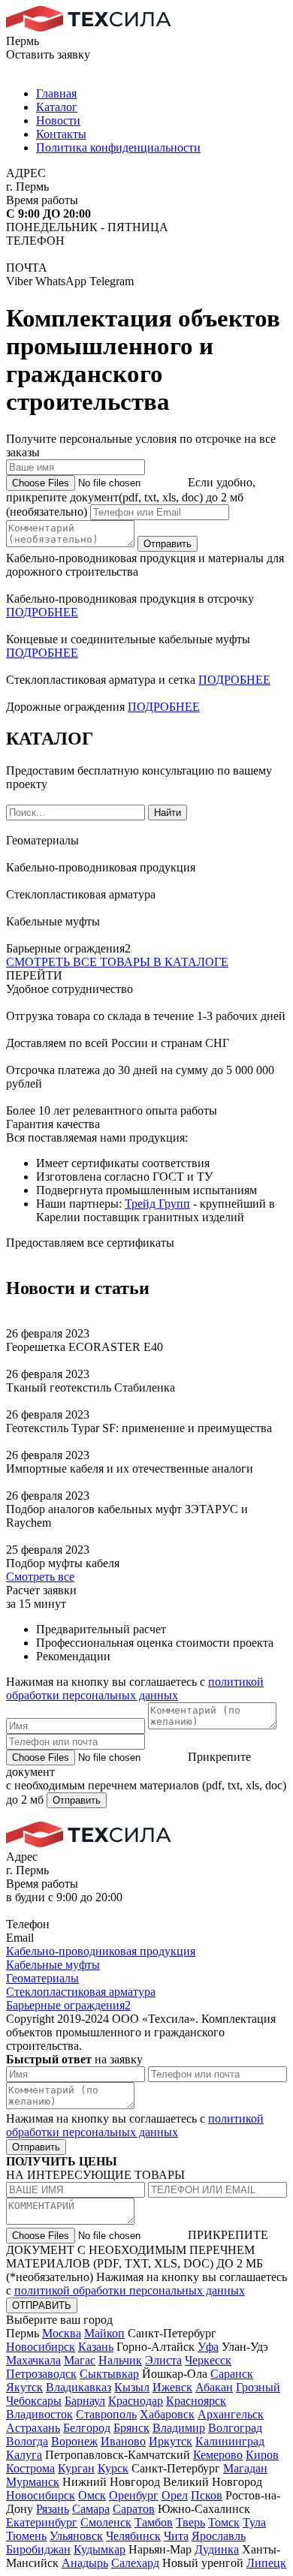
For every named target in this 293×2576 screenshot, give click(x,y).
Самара (91, 2509)
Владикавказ (79, 2387)
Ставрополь (106, 2414)
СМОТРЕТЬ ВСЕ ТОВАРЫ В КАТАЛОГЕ (117, 962)
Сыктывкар (109, 2374)
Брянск (131, 2428)
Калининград (230, 2441)
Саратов (134, 2509)
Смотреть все (40, 1577)
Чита (176, 2536)
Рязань (53, 2509)
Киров (262, 2455)
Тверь (190, 2522)
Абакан (214, 2387)
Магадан (245, 2468)
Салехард (135, 2563)
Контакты (61, 134)
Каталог (57, 107)
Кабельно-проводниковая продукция (101, 1951)
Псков (207, 2495)
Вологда (27, 2441)
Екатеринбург (42, 2522)
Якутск (24, 2387)
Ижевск (172, 2387)
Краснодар (136, 2401)
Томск (224, 2522)
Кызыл (132, 2387)
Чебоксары (34, 2401)
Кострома (30, 2468)
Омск (92, 2495)
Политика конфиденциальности (118, 147)
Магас (80, 2360)
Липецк (266, 2563)
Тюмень (26, 2536)
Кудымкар (100, 2549)
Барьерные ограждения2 (68, 2005)
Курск (113, 2468)
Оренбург (134, 2495)
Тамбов (154, 2522)
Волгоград (235, 2428)
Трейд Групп (157, 1204)
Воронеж (74, 2441)
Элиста (163, 2360)
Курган (76, 2468)
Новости (58, 120)
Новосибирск (41, 2347)
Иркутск (171, 2441)
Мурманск (33, 2482)
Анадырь (85, 2563)
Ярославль (219, 2536)
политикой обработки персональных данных (135, 1688)
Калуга (24, 2455)
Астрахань (33, 2428)
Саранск (232, 2374)
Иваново (123, 2441)
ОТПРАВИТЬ (42, 2305)
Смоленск (106, 2522)
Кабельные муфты (53, 1965)
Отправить (168, 544)
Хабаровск (167, 2414)
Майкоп (104, 2333)
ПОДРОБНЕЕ (42, 612)
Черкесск (208, 2360)
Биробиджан (38, 2549)
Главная (56, 93)
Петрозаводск (41, 2374)
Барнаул (85, 2401)
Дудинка (217, 2549)
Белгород (87, 2428)
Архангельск (231, 2414)
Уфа (208, 2347)
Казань (96, 2347)
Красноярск (196, 2401)
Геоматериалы (42, 1978)
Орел (175, 2495)
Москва (62, 2333)
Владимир (179, 2428)
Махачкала (33, 2360)
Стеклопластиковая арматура (81, 1992)
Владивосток (39, 2414)
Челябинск (133, 2536)
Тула (254, 2522)
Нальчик (120, 2360)
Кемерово (218, 2455)
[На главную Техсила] (89, 27)
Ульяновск (76, 2536)
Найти (168, 813)
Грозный (258, 2387)
